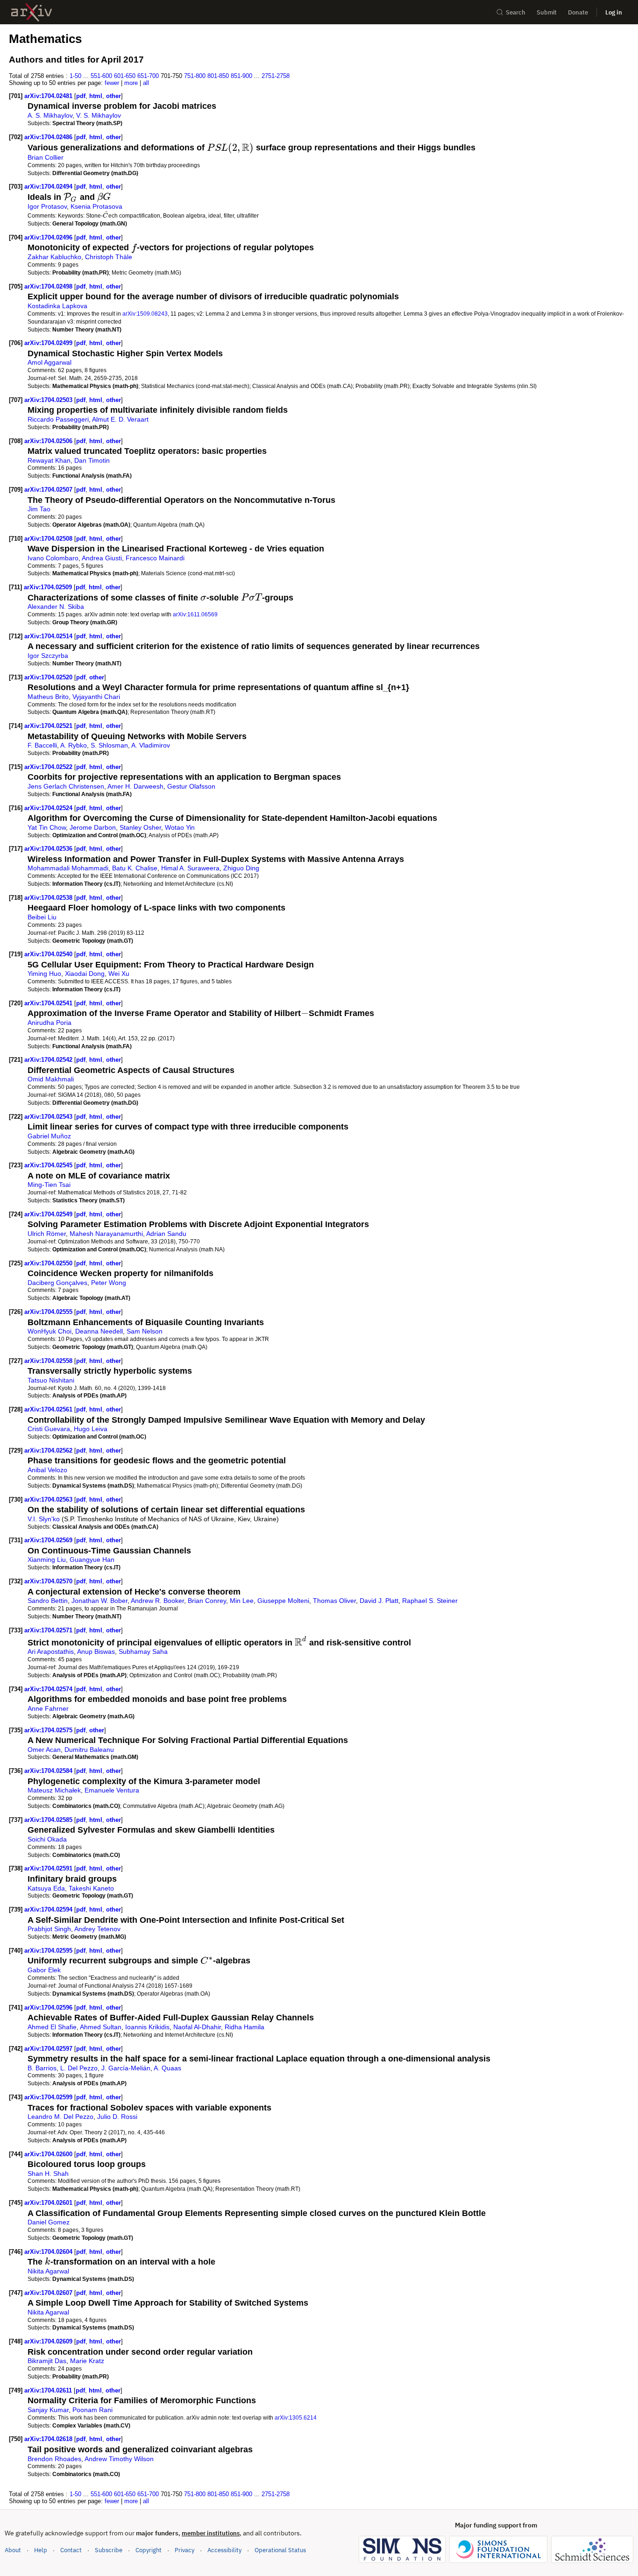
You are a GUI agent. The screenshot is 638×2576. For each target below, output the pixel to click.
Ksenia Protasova (96, 206)
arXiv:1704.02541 (49, 1003)
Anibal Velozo (47, 1470)
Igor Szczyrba (48, 656)
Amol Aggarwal (50, 362)
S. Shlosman (109, 745)
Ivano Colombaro (53, 558)
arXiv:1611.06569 (195, 614)
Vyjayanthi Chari (96, 697)
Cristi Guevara (49, 1429)
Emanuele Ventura (112, 1790)
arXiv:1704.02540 (49, 954)
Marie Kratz (87, 2361)
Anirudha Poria (50, 1023)
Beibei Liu (42, 917)
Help (41, 2550)
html (96, 96)
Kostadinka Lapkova (57, 306)
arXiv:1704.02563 (49, 1500)
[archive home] (32, 12)
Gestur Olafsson (191, 786)
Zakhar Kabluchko (54, 257)
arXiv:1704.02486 (49, 137)
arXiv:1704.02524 (49, 808)
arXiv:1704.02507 (49, 490)
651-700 (148, 76)
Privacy (184, 2550)
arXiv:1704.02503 (49, 400)
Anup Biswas (96, 1651)
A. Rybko (74, 745)
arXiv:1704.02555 (49, 1312)
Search (516, 12)
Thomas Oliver (334, 1601)
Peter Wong (109, 1283)
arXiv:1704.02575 (49, 1730)
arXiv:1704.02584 (49, 1771)
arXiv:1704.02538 (49, 898)
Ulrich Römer (47, 1234)
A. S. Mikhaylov (50, 115)
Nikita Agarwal (48, 2271)
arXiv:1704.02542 (49, 1060)
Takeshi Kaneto (91, 1888)
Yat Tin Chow (47, 827)
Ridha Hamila (245, 2027)
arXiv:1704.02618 (49, 2439)
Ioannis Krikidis (147, 2027)
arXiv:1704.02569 (49, 1540)
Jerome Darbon (93, 827)
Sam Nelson (145, 1331)
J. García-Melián (126, 2068)
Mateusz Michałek (54, 1790)
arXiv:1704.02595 (49, 1951)
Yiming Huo (44, 974)
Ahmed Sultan (101, 2027)
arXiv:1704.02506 (49, 441)
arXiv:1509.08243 (145, 314)
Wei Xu (119, 974)
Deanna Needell (99, 1331)
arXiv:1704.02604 (49, 2252)
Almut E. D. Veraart (120, 419)
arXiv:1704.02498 (49, 286)
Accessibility (224, 2550)
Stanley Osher (140, 827)
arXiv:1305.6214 (296, 2417)
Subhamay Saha (143, 1651)
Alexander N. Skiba (56, 607)
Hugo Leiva (91, 1429)
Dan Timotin (92, 460)
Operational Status (280, 2550)
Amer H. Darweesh (135, 786)
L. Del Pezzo (79, 2068)
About (13, 2550)
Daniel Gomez (49, 2222)
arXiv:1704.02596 (49, 2008)
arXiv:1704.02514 (49, 636)
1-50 (75, 76)
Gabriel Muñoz (49, 1136)
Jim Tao (39, 509)
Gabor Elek (44, 1970)
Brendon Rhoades (54, 2459)
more (131, 83)
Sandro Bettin (48, 1601)
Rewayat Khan (49, 460)
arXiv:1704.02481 (49, 96)
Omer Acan (44, 1750)
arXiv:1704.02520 (49, 677)
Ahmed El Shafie (52, 2027)
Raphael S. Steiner (430, 1601)
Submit (547, 12)
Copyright (149, 2550)
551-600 (101, 76)
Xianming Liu (47, 1560)
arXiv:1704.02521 (49, 726)
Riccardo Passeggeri (58, 419)
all (146, 83)
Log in (614, 12)
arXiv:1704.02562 (49, 1450)
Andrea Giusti (102, 558)
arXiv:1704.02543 (49, 1117)
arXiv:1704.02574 (49, 1689)
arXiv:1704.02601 (49, 2203)
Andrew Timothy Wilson (119, 2459)
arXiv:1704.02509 (49, 587)
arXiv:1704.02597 (49, 2049)
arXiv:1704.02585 (49, 1820)
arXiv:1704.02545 (49, 1165)
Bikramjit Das (47, 2361)
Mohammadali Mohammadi (68, 868)
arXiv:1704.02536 (49, 849)
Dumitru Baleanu (89, 1750)
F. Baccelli (42, 745)
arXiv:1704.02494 (49, 187)
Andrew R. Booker (157, 1601)
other (113, 96)
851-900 (241, 76)
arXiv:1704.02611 (49, 2390)
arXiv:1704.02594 (49, 1909)
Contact (71, 2550)
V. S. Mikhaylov (99, 115)
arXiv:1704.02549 (49, 1214)
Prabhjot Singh (49, 1929)
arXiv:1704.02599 (49, 2097)
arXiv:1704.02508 (49, 539)
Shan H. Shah (48, 2174)
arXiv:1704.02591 (49, 1868)
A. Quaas (167, 2068)
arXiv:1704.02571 (49, 1630)
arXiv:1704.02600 (49, 2154)
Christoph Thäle (109, 257)
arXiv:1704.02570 (49, 1581)
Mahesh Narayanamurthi (106, 1234)
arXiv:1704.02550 (49, 1263)
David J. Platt (379, 1601)
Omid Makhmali (51, 1079)
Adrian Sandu (166, 1234)
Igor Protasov (47, 206)
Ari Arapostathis (51, 1651)
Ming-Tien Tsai (49, 1185)
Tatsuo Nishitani (51, 1380)
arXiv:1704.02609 (49, 2341)
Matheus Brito (48, 697)
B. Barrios (42, 2068)
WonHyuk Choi (50, 1331)
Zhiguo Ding (241, 868)
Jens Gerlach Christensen (66, 786)
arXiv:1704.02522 (49, 767)
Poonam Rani (92, 2410)
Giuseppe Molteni (283, 1601)
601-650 (125, 76)
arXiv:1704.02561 (49, 1409)
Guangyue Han (92, 1560)
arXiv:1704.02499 (49, 343)
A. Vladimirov (151, 745)
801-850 (218, 76)
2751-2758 (276, 76)
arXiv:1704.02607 (49, 2293)
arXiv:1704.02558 (49, 1361)
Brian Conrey (207, 1601)
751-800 (195, 76)
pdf (81, 96)
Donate (578, 12)
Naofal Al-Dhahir (197, 2027)
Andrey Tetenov (97, 1929)
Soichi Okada (47, 1839)
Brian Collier (46, 157)
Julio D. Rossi (117, 2117)
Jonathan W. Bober (99, 1601)
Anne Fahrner (48, 1708)
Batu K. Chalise (135, 868)
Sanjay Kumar (48, 2410)
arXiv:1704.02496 (49, 237)
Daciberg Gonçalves (57, 1283)
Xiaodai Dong (85, 974)
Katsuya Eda (46, 1888)
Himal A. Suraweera (190, 868)
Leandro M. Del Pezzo (60, 2117)
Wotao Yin (180, 827)
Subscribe (109, 2550)
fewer (112, 83)
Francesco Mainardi (155, 558)
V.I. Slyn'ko (44, 1519)
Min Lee (242, 1601)
